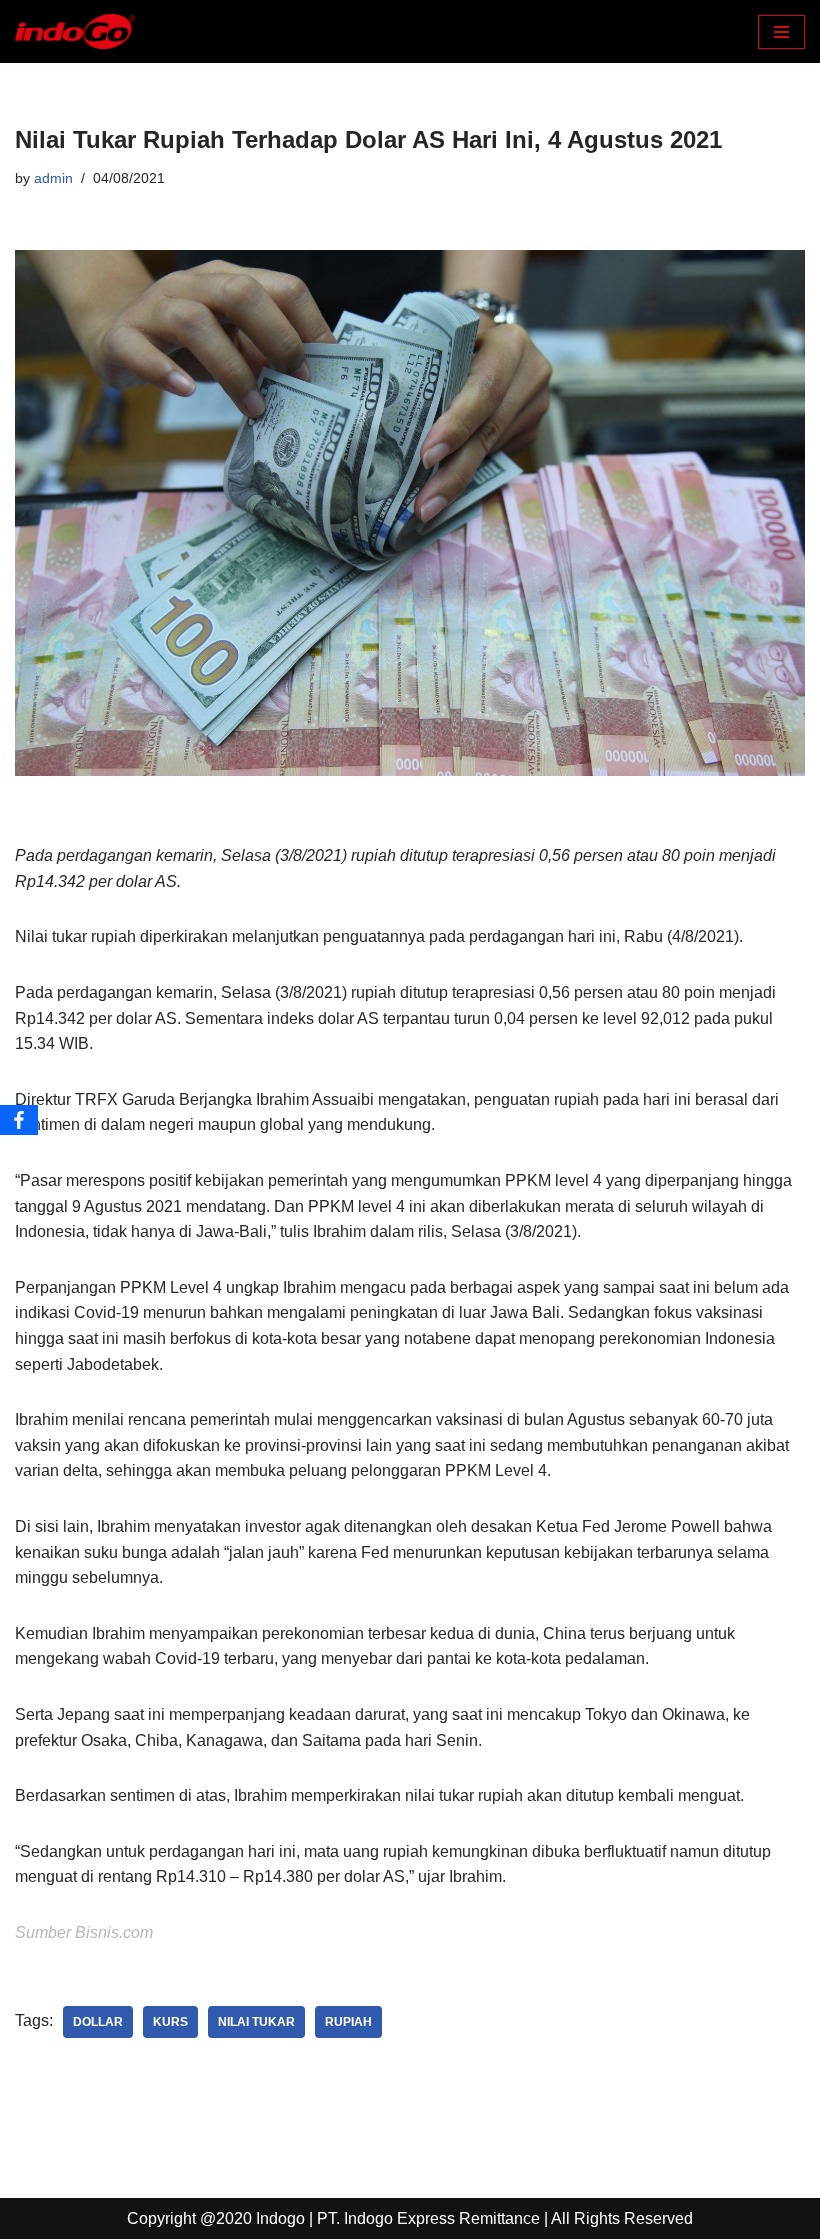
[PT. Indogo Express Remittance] (75, 31)
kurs (170, 2022)
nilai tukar (256, 2022)
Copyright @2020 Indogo (216, 2218)
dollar (98, 2022)
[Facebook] (19, 1120)
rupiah (348, 2022)
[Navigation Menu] (781, 32)
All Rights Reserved (622, 2218)
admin (53, 178)
